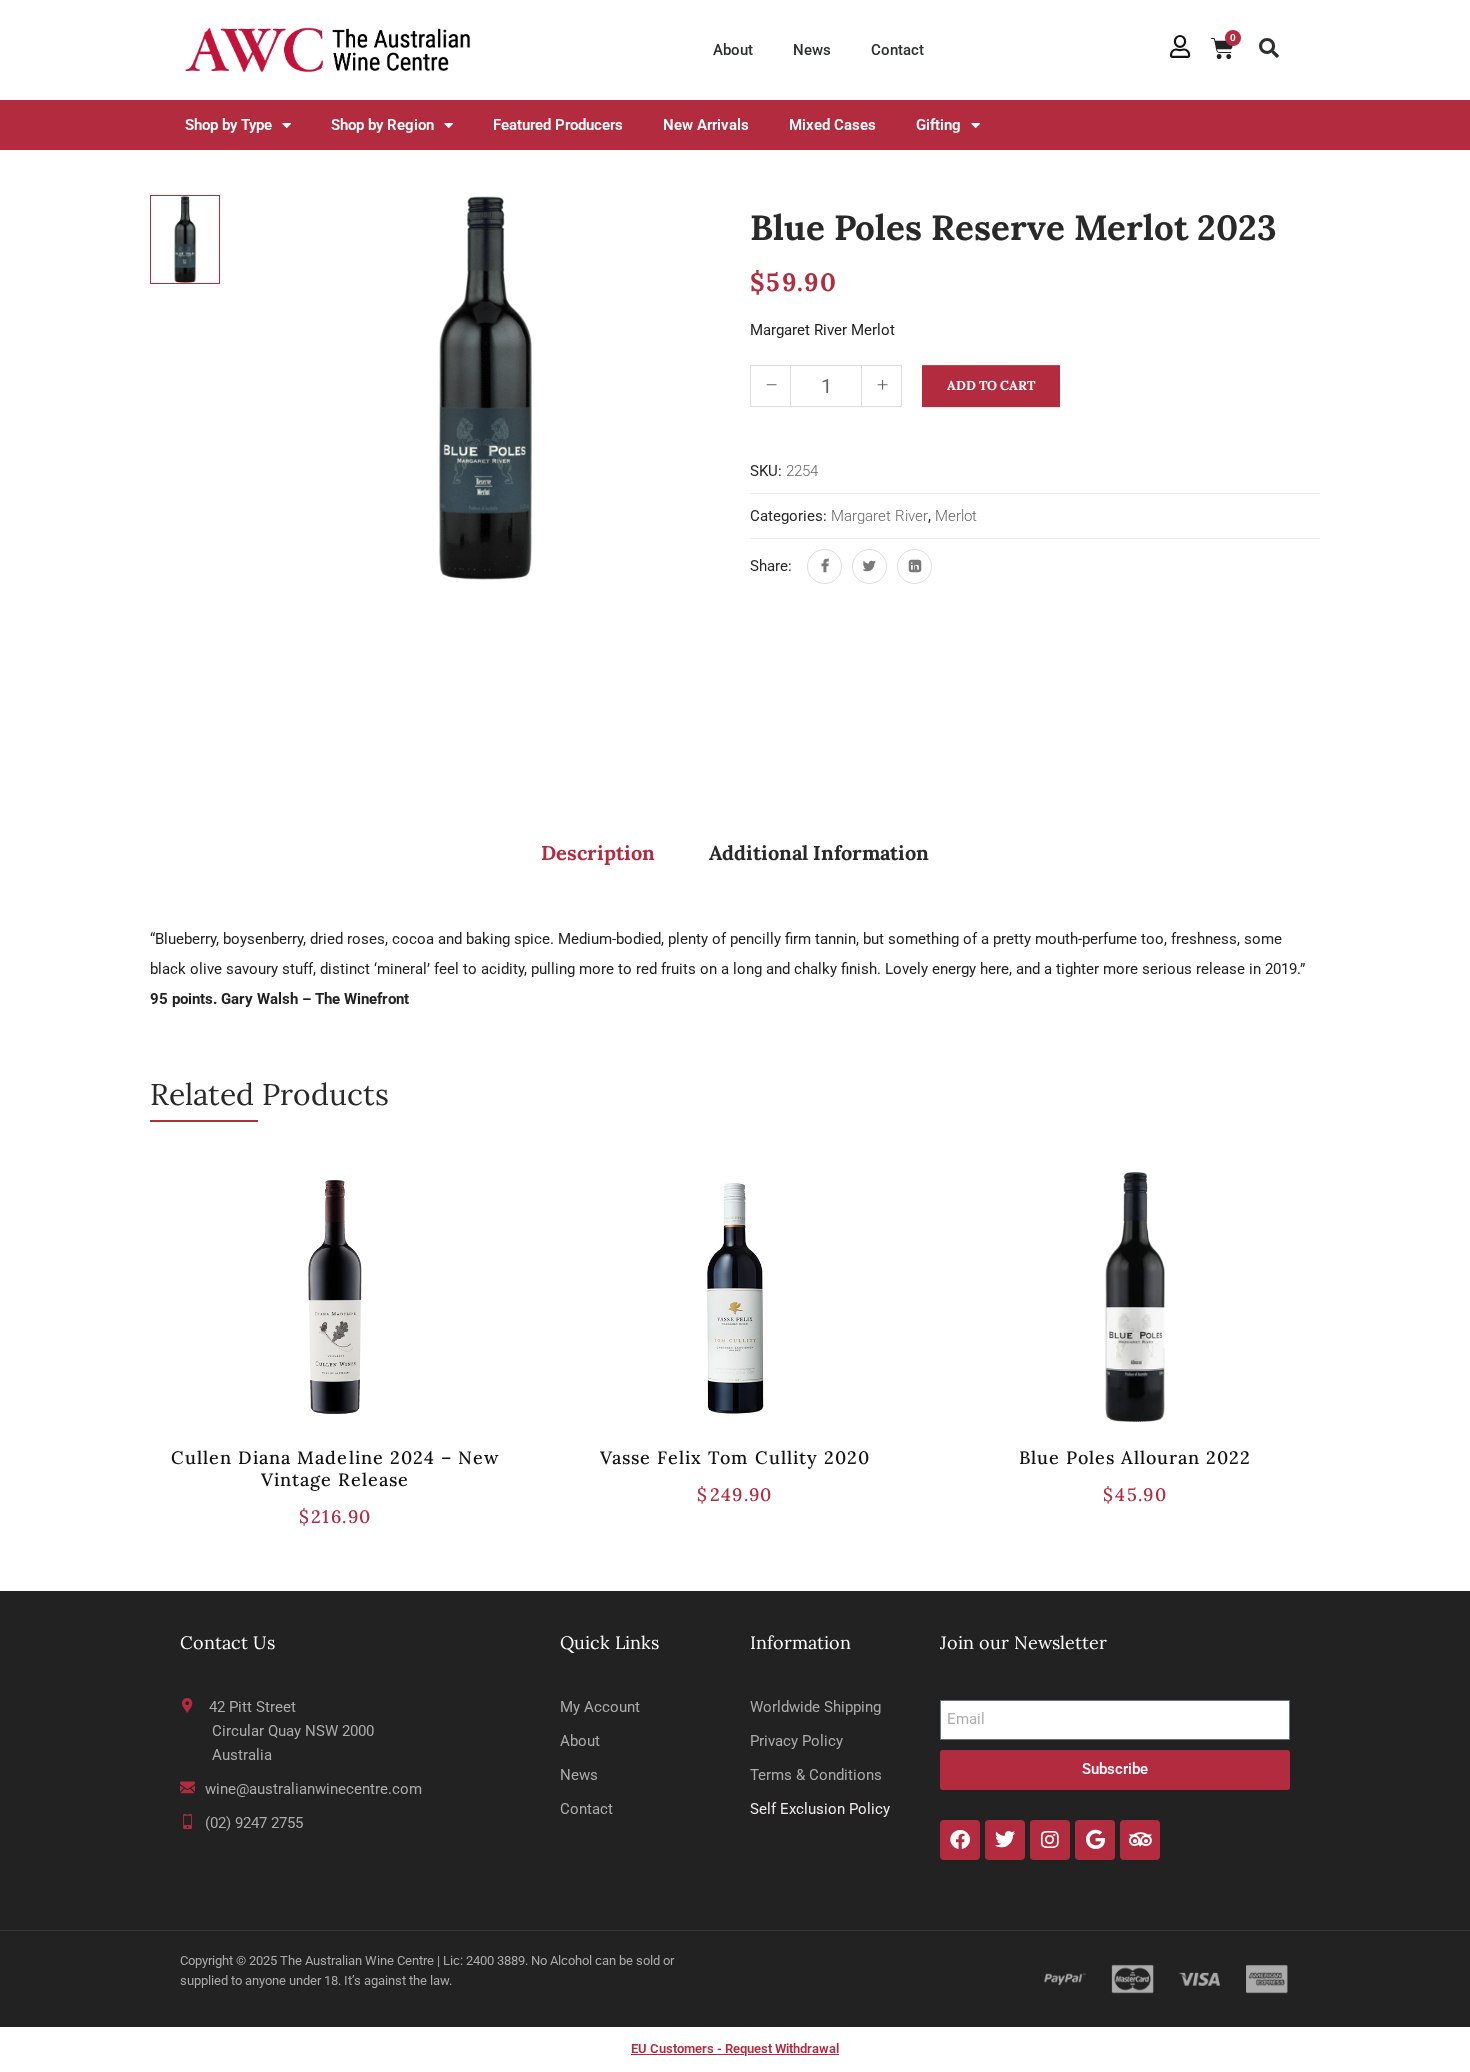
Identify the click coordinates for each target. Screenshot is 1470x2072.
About (733, 50)
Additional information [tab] (819, 852)
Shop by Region (382, 125)
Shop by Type (228, 125)
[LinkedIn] (914, 566)
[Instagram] (1050, 1840)
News (812, 50)
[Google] (1095, 1840)
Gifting (938, 125)
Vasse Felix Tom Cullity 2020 (735, 1457)
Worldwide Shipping (815, 1707)
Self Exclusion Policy (820, 1809)
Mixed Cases (832, 125)
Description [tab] (598, 852)
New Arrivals (706, 125)
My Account (600, 1707)
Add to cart (991, 385)
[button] (1269, 48)
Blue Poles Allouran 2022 (1135, 1457)
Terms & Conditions (816, 1775)
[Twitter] (869, 566)
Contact (897, 50)
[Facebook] (824, 566)
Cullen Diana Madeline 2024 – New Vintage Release (335, 1468)
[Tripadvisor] (1140, 1840)
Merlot (956, 516)
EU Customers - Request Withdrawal (735, 2048)
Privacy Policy (796, 1741)
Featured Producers (558, 125)
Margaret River (879, 516)
